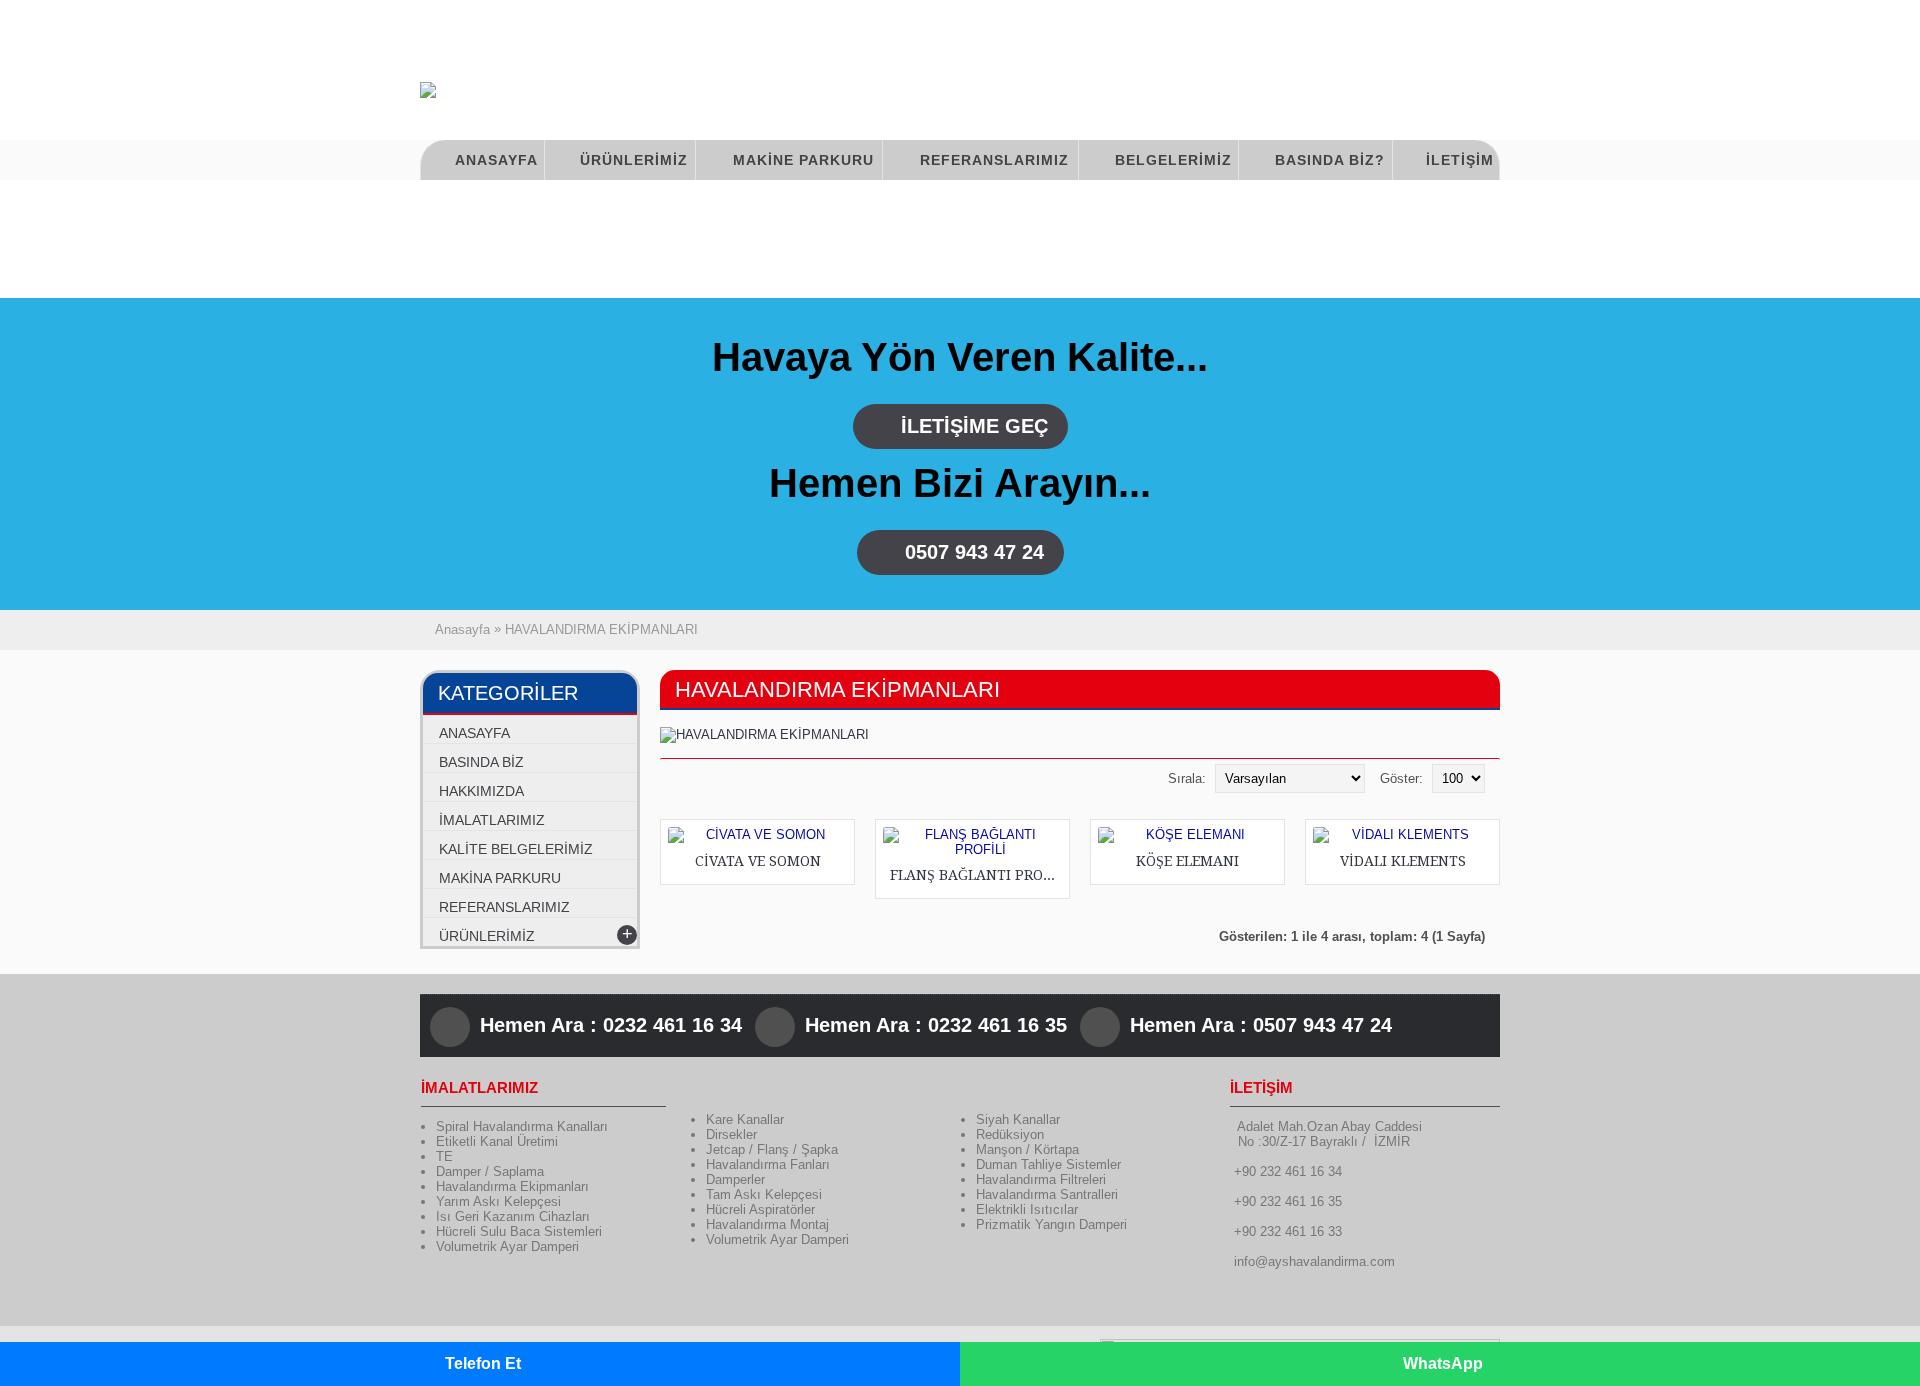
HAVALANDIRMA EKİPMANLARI (601, 629)
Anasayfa (462, 629)
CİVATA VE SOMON (758, 861)
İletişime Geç (974, 426)
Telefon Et (483, 1363)
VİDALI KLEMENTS (1403, 861)
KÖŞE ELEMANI (1187, 861)
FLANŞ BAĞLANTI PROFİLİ (976, 875)
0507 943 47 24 (974, 552)
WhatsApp (1443, 1363)
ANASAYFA (474, 733)
